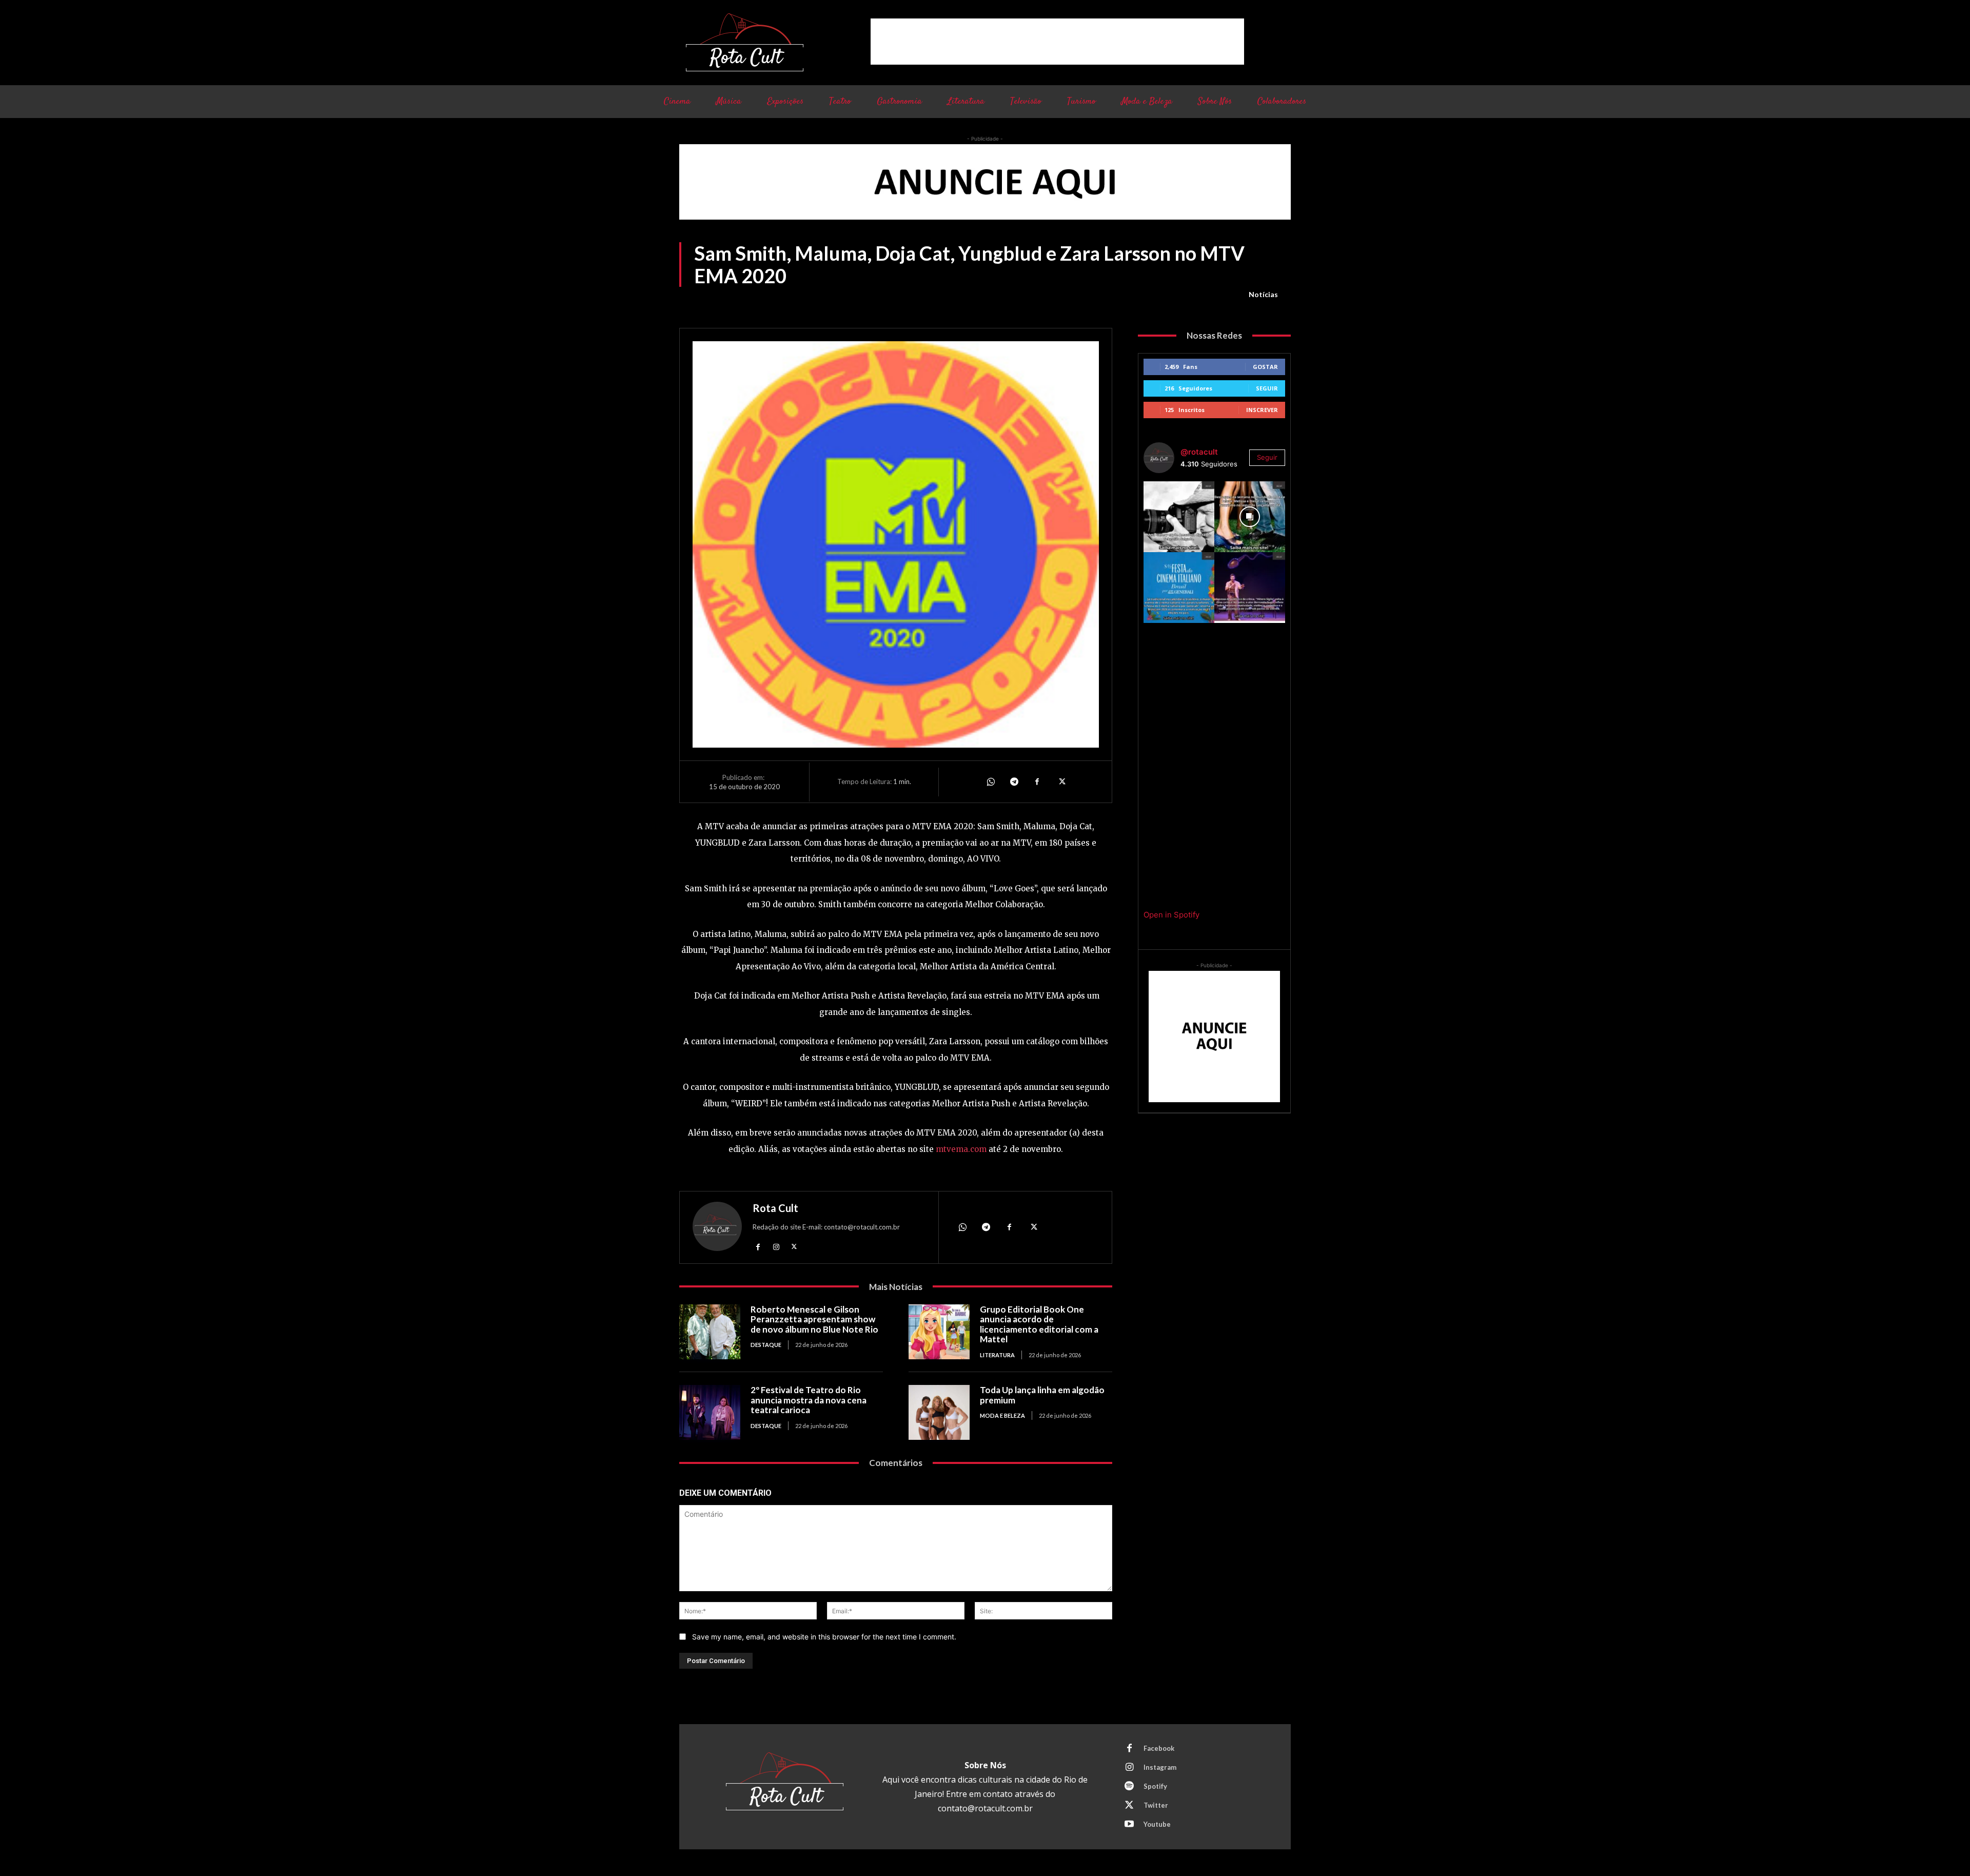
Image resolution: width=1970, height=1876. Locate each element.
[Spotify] (1129, 1787)
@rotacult (1199, 452)
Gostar (1265, 367)
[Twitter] (1061, 781)
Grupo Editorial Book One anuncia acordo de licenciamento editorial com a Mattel (1039, 1324)
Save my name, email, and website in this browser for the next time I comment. (824, 1637)
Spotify (1155, 1786)
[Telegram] (1014, 781)
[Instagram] (776, 1247)
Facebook (1159, 1748)
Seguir (1267, 388)
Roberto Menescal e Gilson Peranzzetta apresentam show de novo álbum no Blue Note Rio (814, 1319)
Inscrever (1262, 410)
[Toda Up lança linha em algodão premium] (939, 1412)
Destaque (766, 1345)
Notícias (1263, 294)
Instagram (1160, 1767)
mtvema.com (961, 1149)
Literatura (997, 1355)
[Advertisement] (1057, 42)
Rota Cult (775, 1208)
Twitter (1156, 1805)
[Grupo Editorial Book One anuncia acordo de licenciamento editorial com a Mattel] (939, 1332)
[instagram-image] (1179, 517)
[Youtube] (1129, 1825)
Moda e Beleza (1002, 1415)
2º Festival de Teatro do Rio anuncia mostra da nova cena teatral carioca (809, 1400)
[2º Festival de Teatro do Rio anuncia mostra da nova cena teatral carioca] (710, 1412)
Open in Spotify (1171, 915)
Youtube (1157, 1824)
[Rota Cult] (717, 1229)
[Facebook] (1037, 781)
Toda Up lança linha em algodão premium (1042, 1395)
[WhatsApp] (990, 781)
